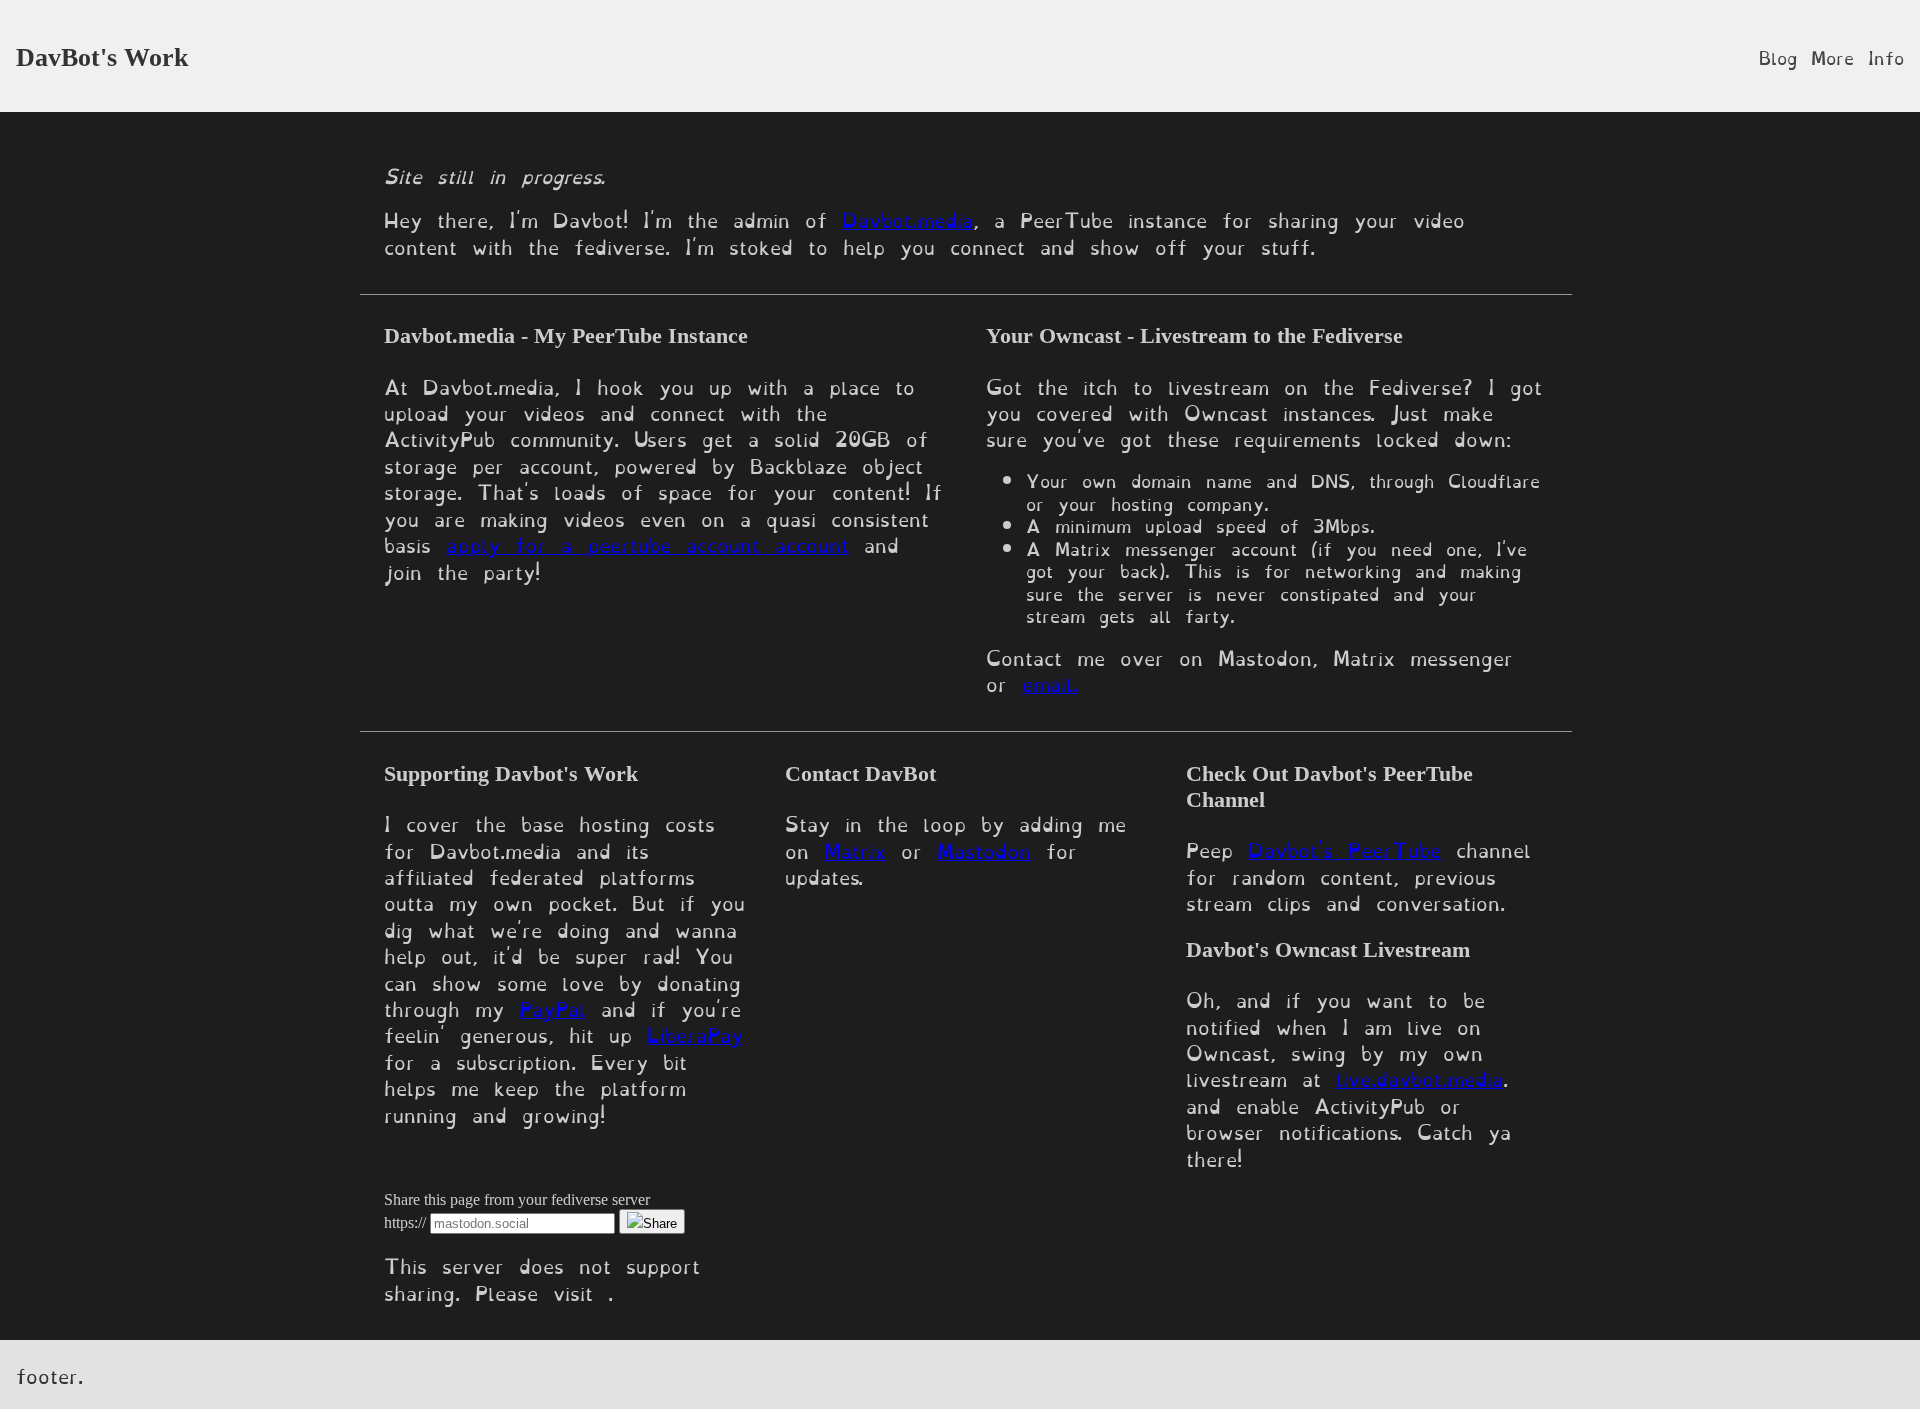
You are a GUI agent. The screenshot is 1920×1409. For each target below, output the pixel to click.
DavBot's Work (102, 57)
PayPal (552, 1007)
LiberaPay (695, 1033)
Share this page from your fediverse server (517, 1199)
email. (1050, 682)
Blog (1778, 56)
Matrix (855, 849)
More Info (1857, 56)
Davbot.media (907, 218)
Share (660, 1223)
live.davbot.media (1419, 1077)
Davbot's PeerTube (1344, 848)
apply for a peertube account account (647, 543)
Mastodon (984, 849)
